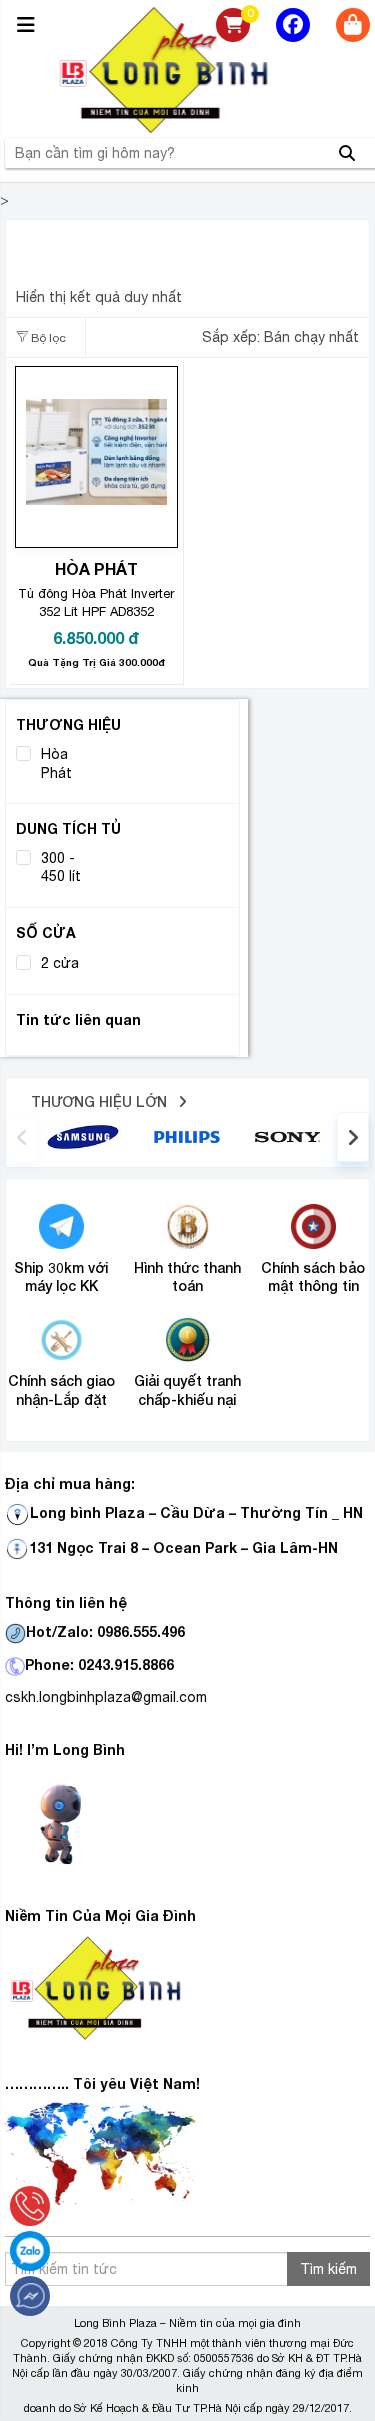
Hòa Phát (56, 763)
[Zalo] (30, 2251)
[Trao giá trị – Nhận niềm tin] (188, 70)
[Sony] (291, 1136)
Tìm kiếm (328, 2269)
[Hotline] (30, 2206)
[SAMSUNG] (83, 1135)
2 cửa (60, 963)
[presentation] (22, 1137)
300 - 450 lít (61, 867)
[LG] (187, 1135)
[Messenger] (30, 2296)
